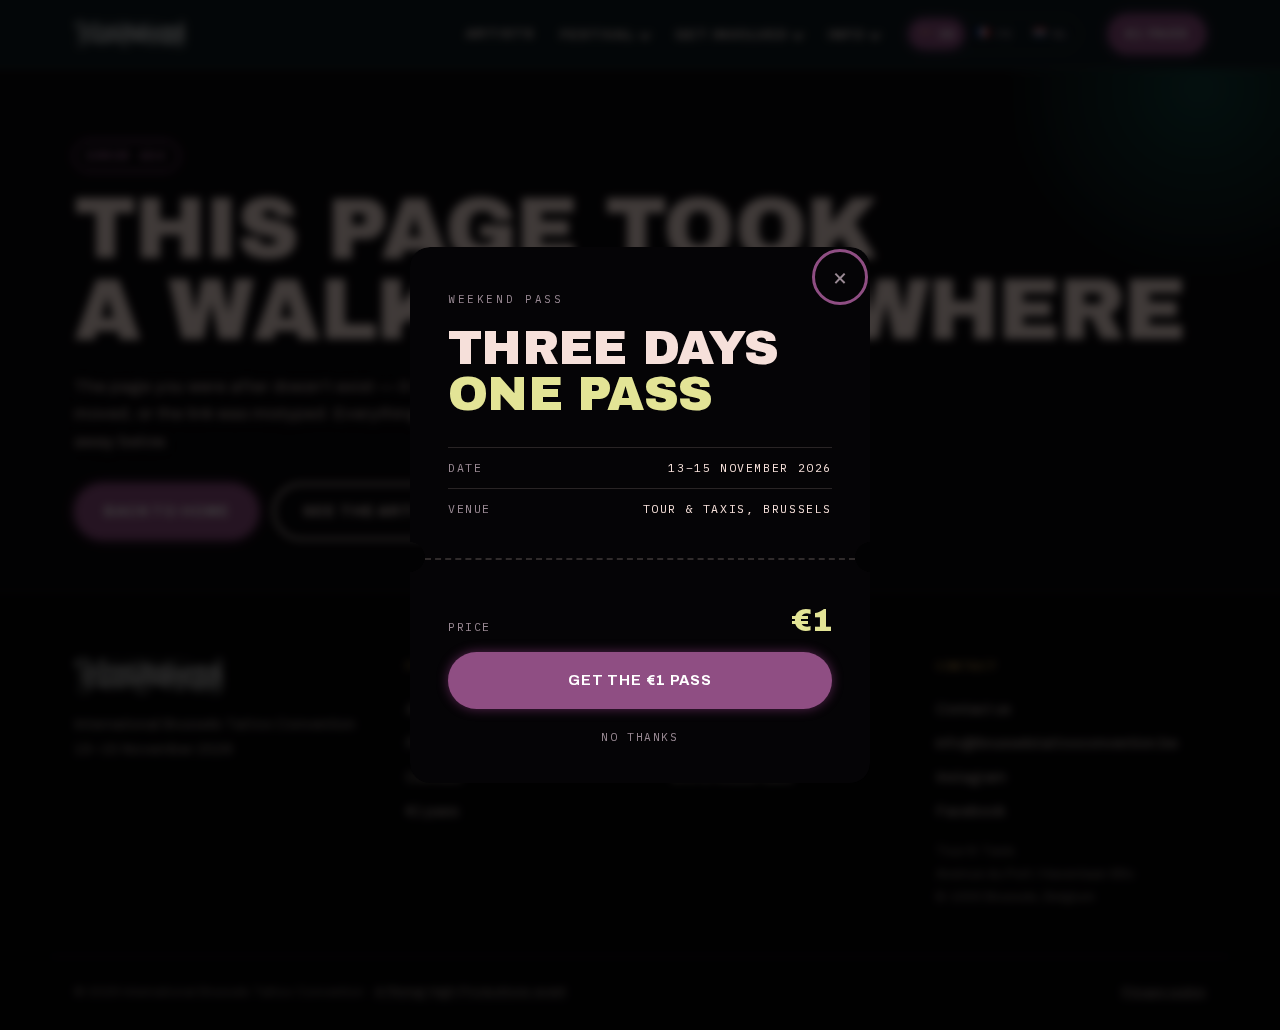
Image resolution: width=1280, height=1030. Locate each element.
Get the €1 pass (640, 680)
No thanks (639, 737)
